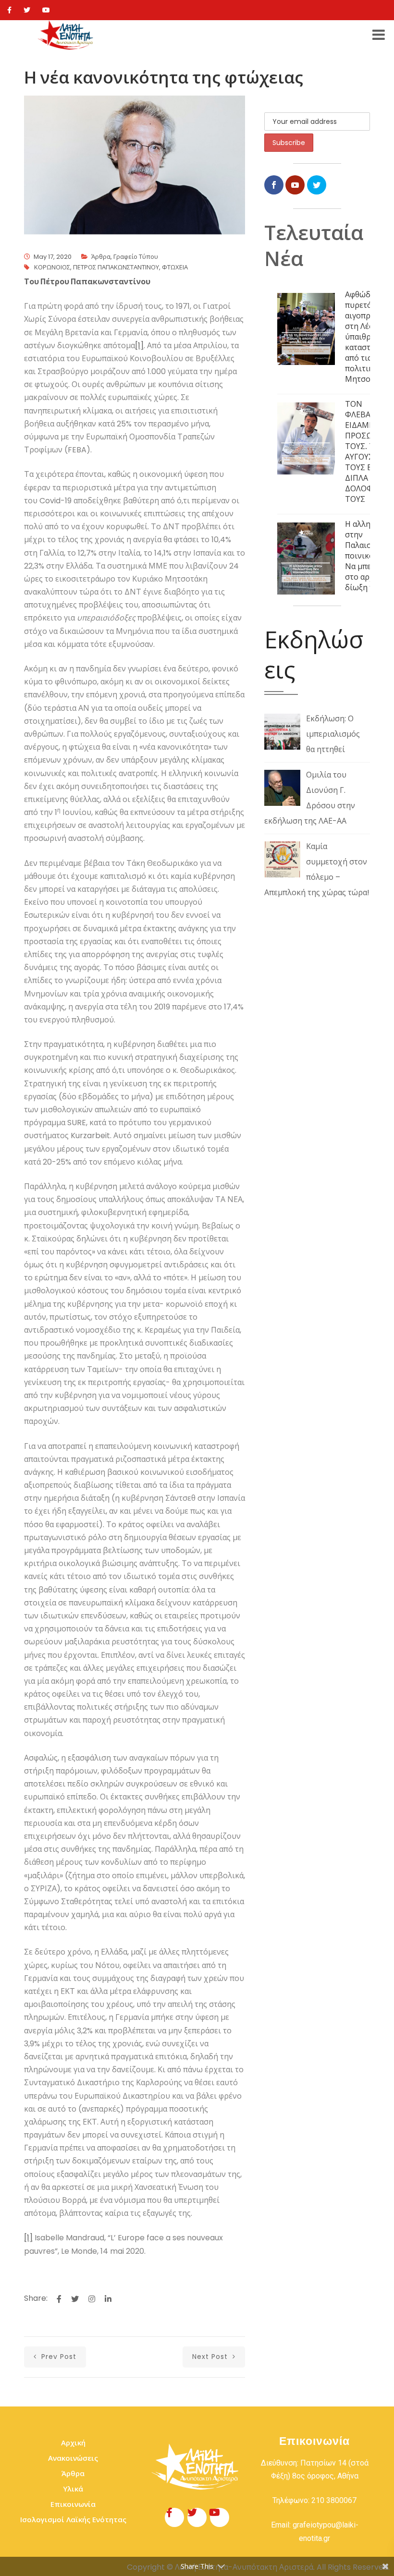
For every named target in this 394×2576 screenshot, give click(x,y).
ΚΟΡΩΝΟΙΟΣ (52, 267)
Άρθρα (101, 257)
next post (211, 2357)
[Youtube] (46, 10)
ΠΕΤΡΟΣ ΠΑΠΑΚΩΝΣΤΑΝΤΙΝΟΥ (116, 267)
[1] (139, 346)
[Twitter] (27, 10)
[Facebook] (9, 10)
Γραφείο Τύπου (136, 257)
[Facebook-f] (174, 2517)
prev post (58, 2357)
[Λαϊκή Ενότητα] (67, 35)
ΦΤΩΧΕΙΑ (175, 267)
